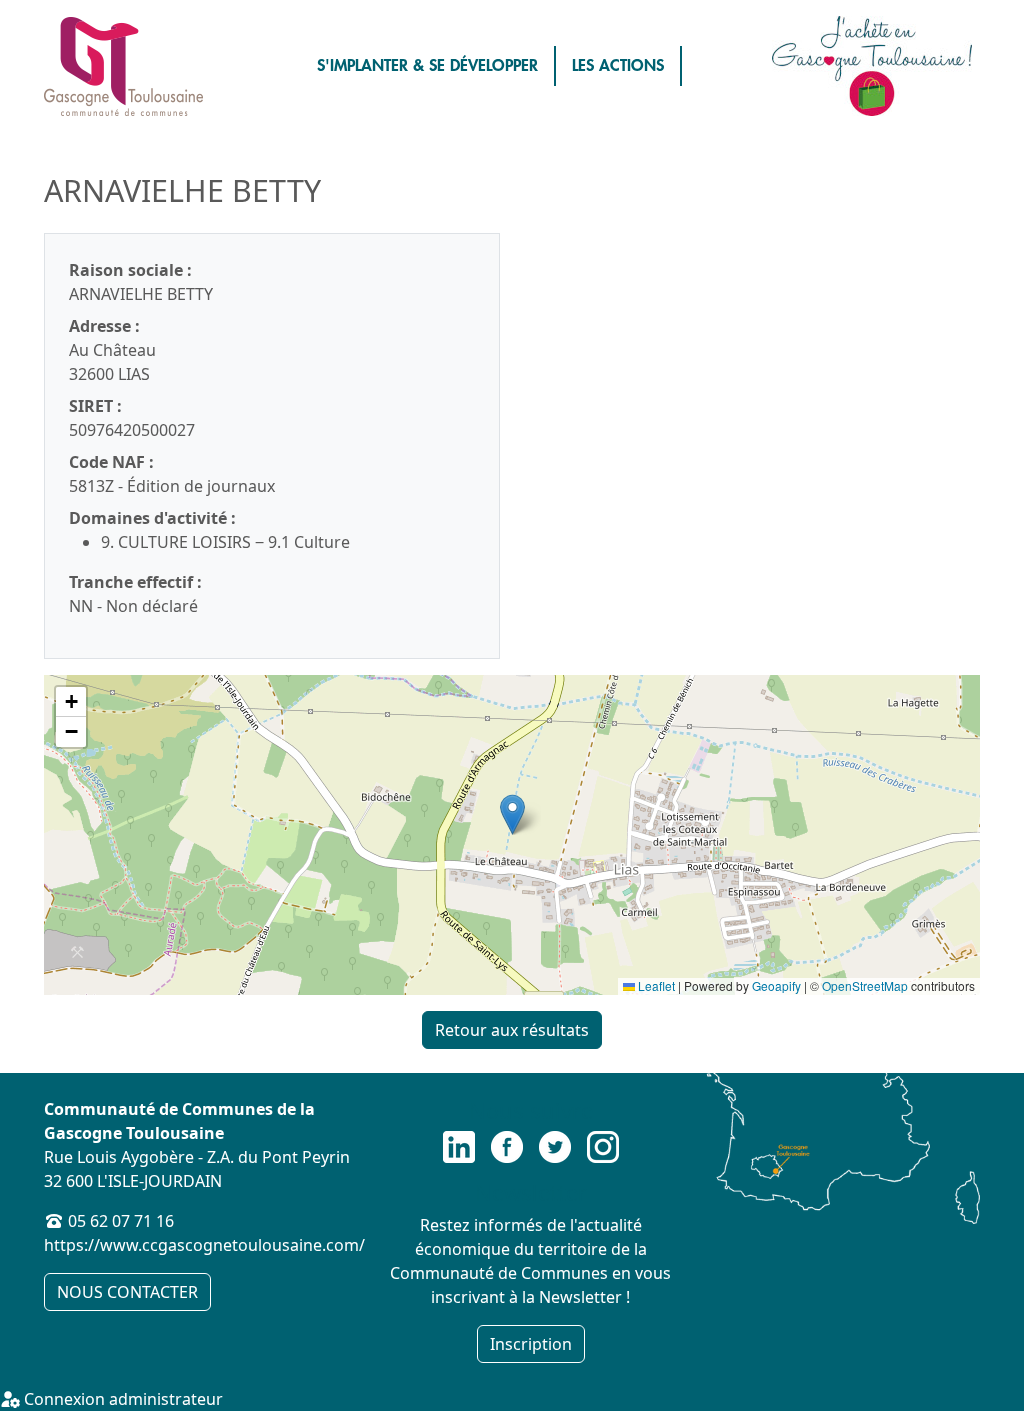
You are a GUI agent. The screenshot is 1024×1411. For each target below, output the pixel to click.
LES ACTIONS (618, 66)
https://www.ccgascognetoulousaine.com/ (204, 1245)
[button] (512, 814)
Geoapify (776, 985)
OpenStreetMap (865, 985)
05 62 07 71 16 (121, 1221)
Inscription (531, 1344)
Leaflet (655, 985)
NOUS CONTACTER (127, 1292)
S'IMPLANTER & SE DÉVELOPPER (427, 66)
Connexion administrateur (121, 1399)
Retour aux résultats (512, 1030)
